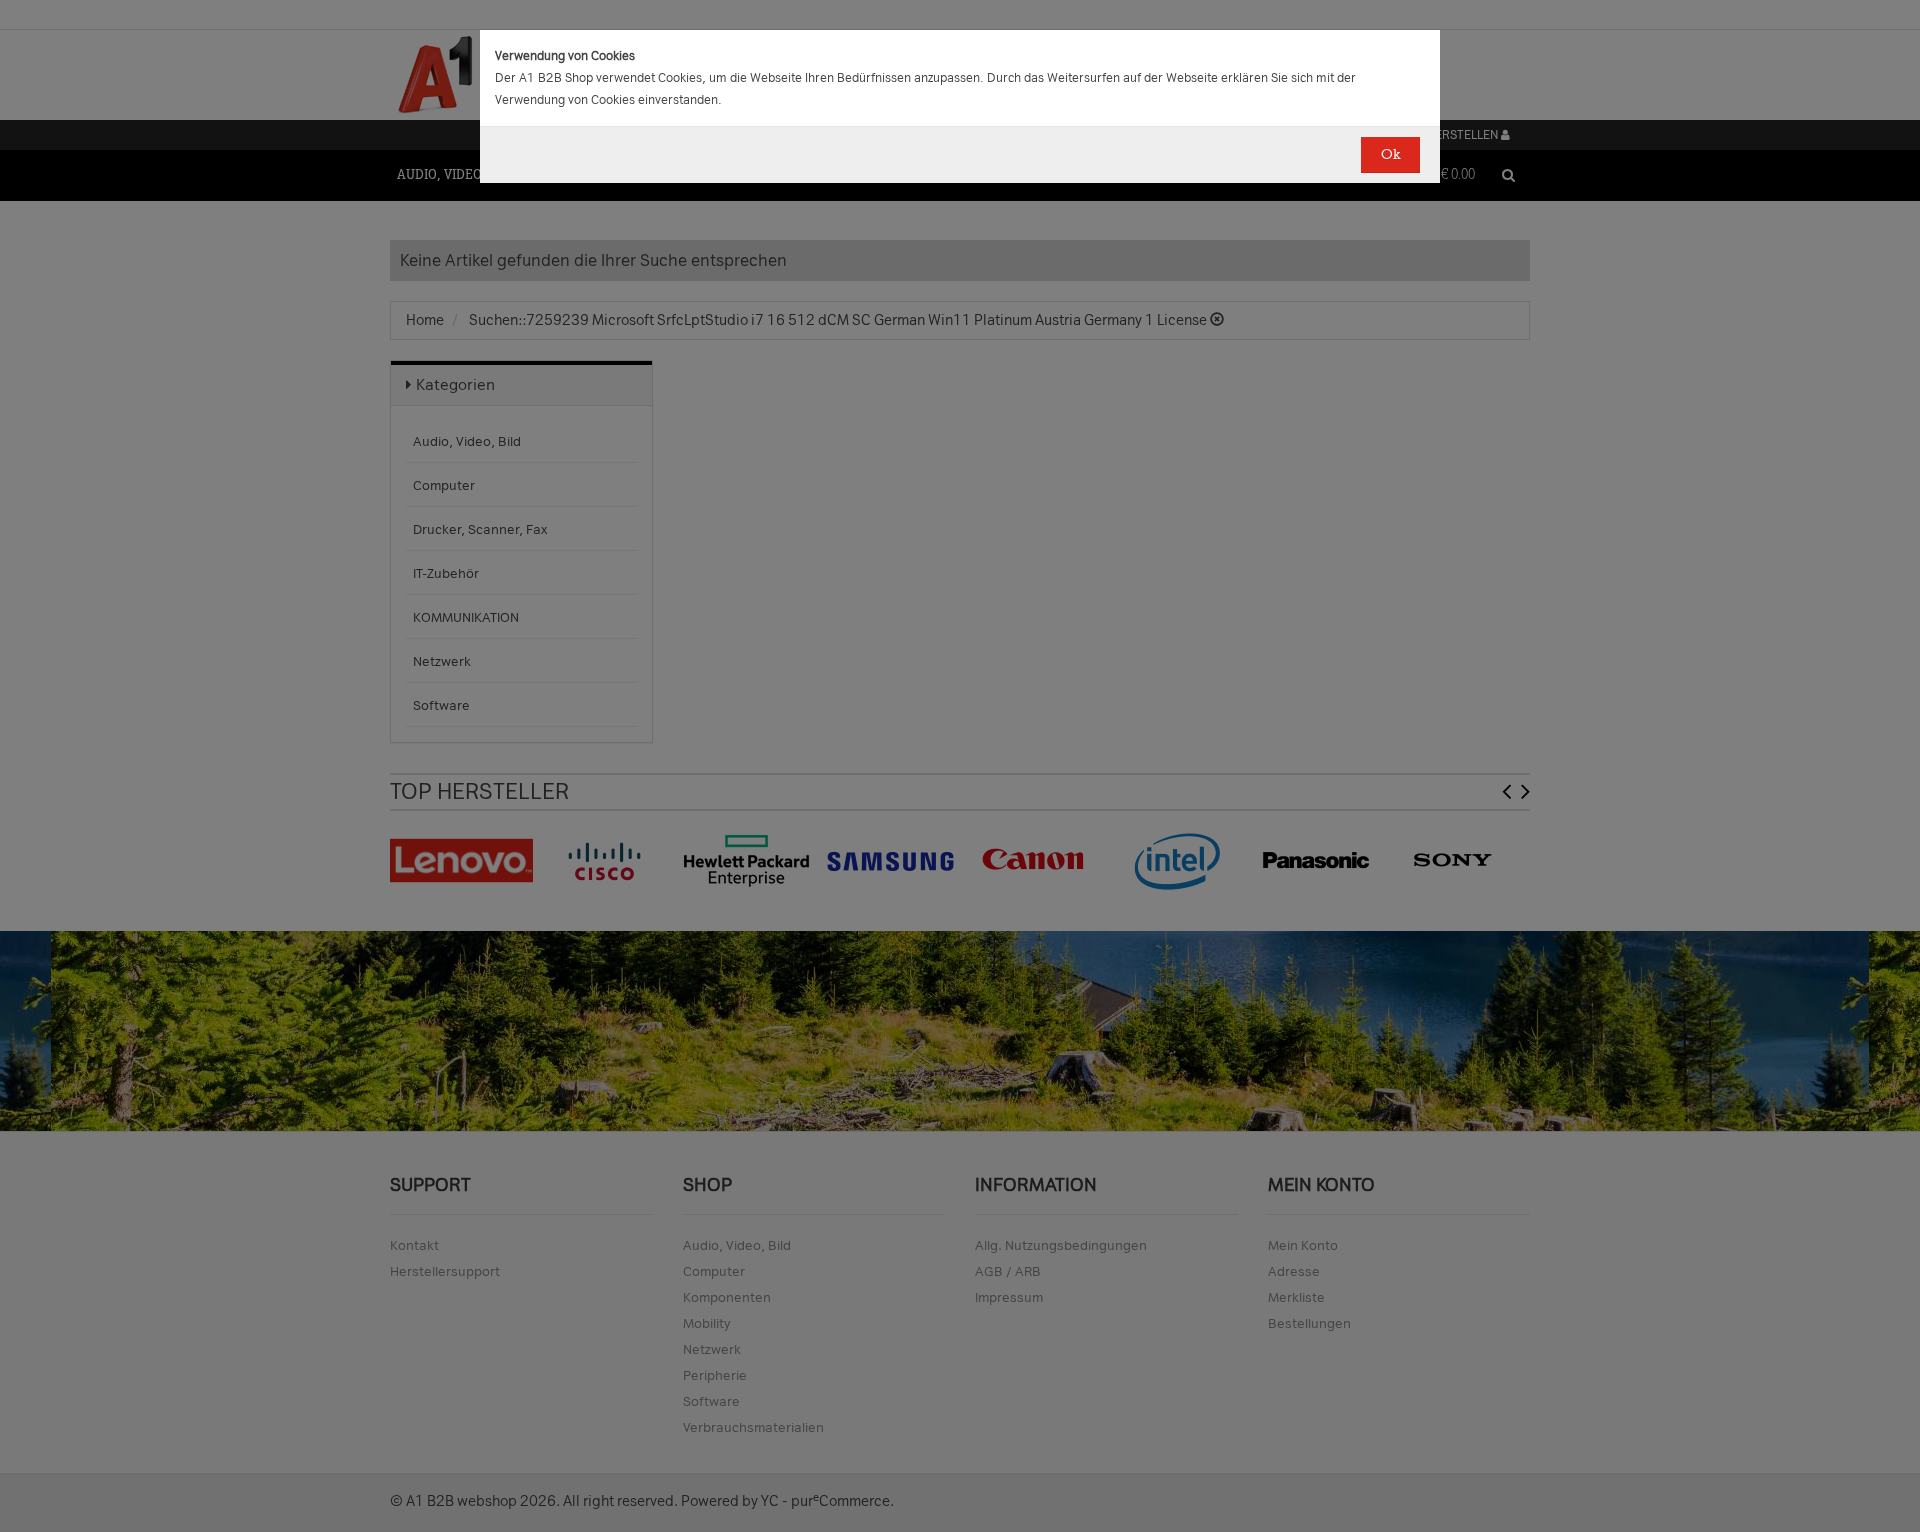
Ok (1390, 154)
